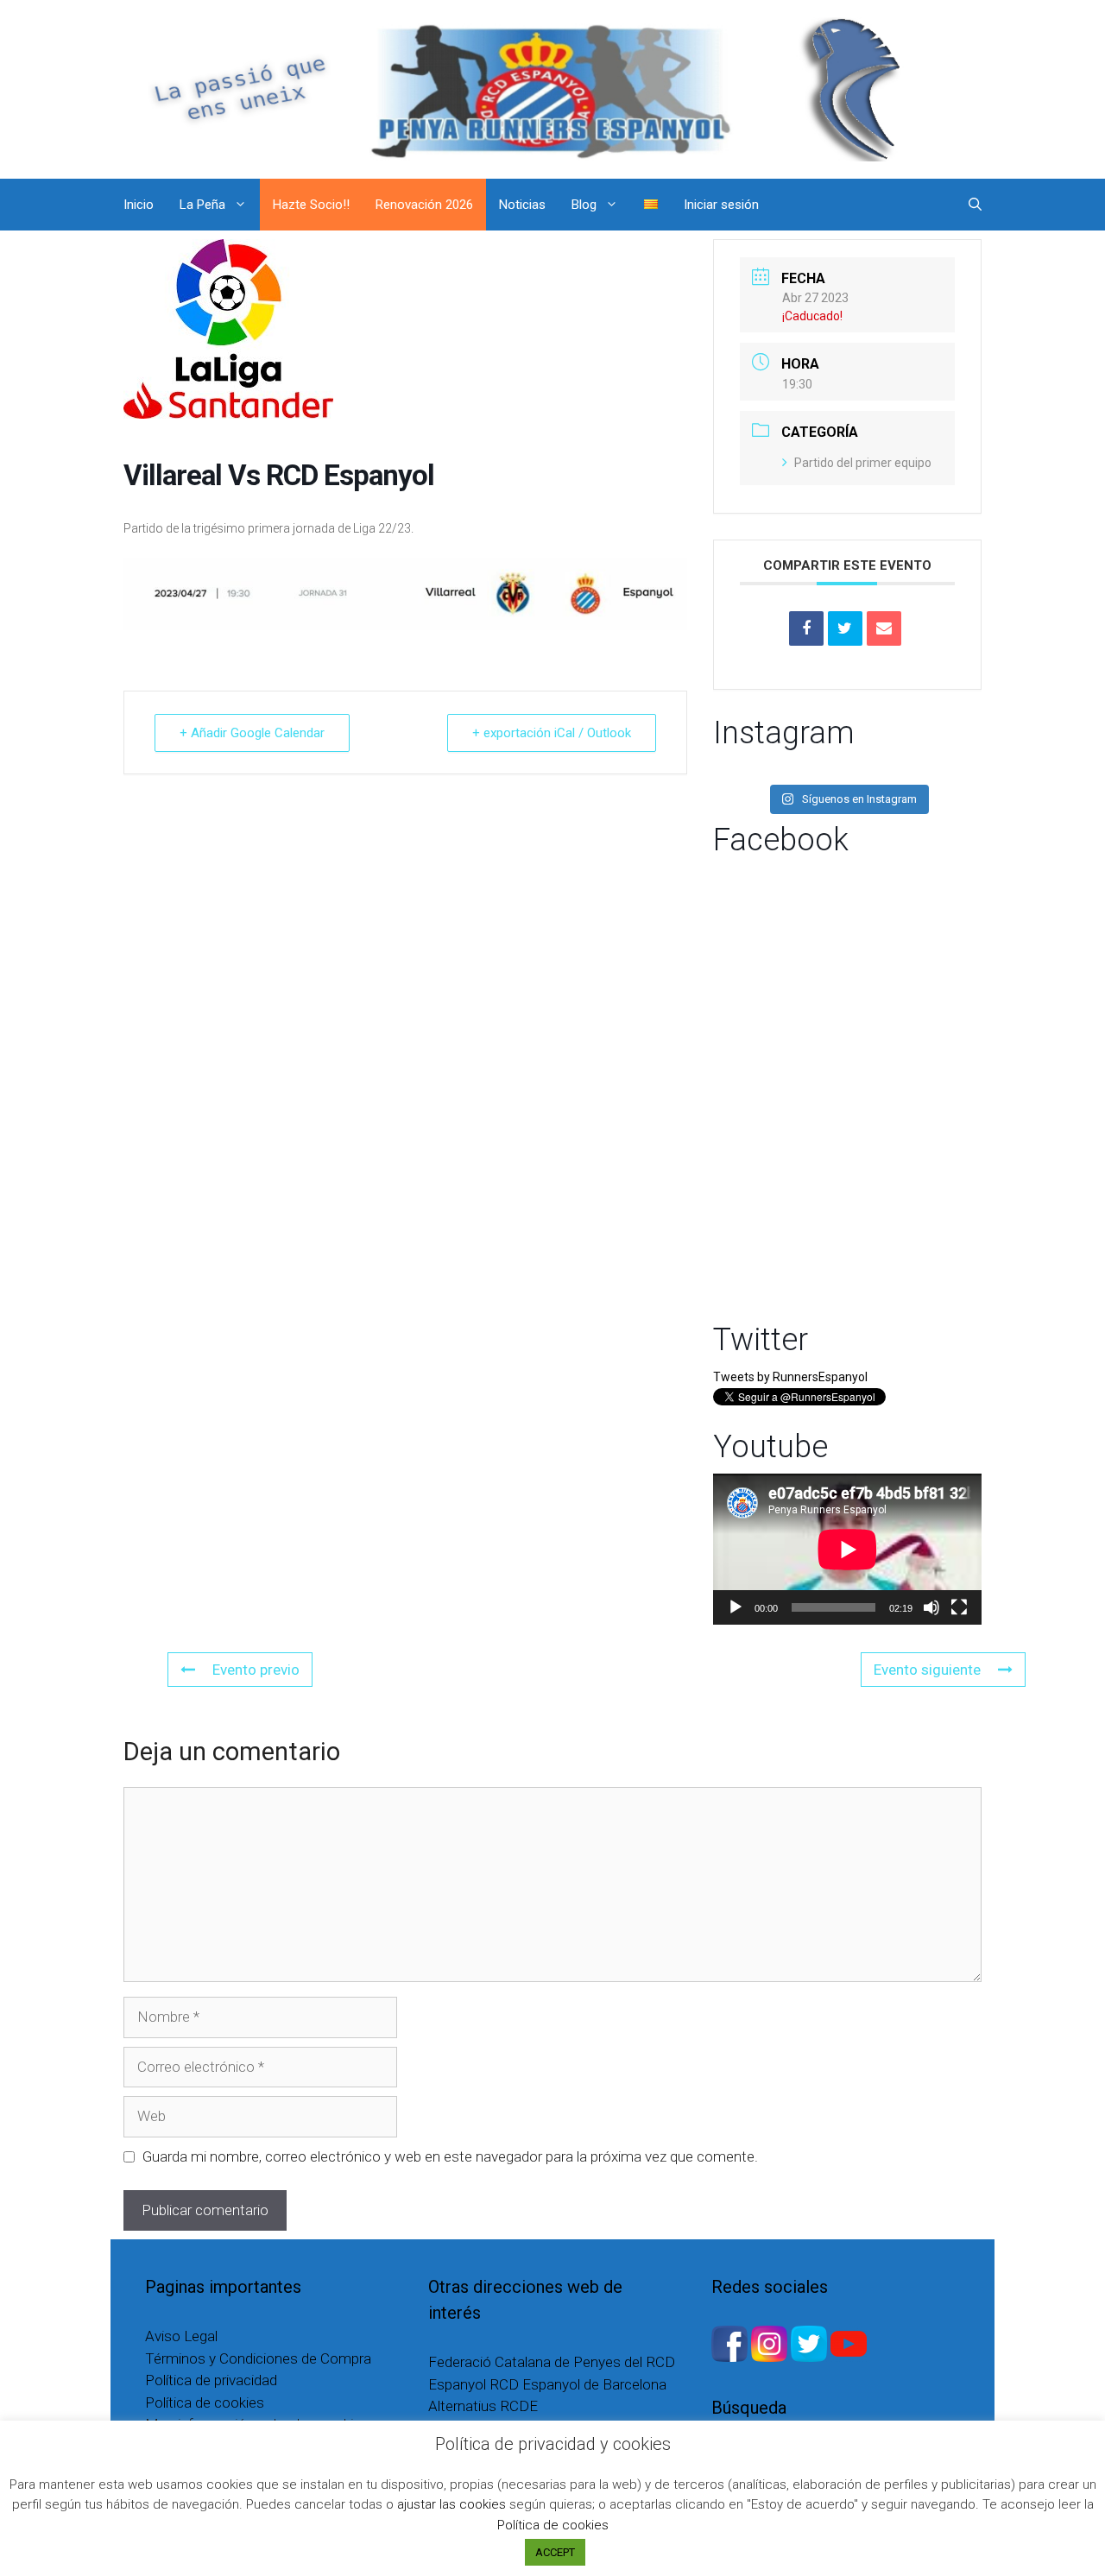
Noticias (522, 205)
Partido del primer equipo (863, 463)
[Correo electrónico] (884, 628)
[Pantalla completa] (959, 1607)
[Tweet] (845, 628)
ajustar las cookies (451, 2504)
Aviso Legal (181, 2336)
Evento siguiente (927, 1670)
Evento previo (256, 1670)
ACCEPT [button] (555, 2552)
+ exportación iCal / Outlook (552, 733)
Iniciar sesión (721, 205)
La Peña (202, 205)
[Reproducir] (736, 1607)
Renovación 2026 (424, 205)
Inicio (139, 205)
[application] (847, 1549)
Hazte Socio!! (311, 205)
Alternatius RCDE (483, 2406)
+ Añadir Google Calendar (252, 733)
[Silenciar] (931, 1607)
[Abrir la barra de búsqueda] (975, 205)
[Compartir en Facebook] (806, 628)
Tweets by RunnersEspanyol (790, 1377)
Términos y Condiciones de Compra (258, 2358)
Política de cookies (205, 2402)
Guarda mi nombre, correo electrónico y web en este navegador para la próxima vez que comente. (450, 2156)
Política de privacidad (211, 2380)
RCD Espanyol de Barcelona (578, 2384)
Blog (584, 205)
